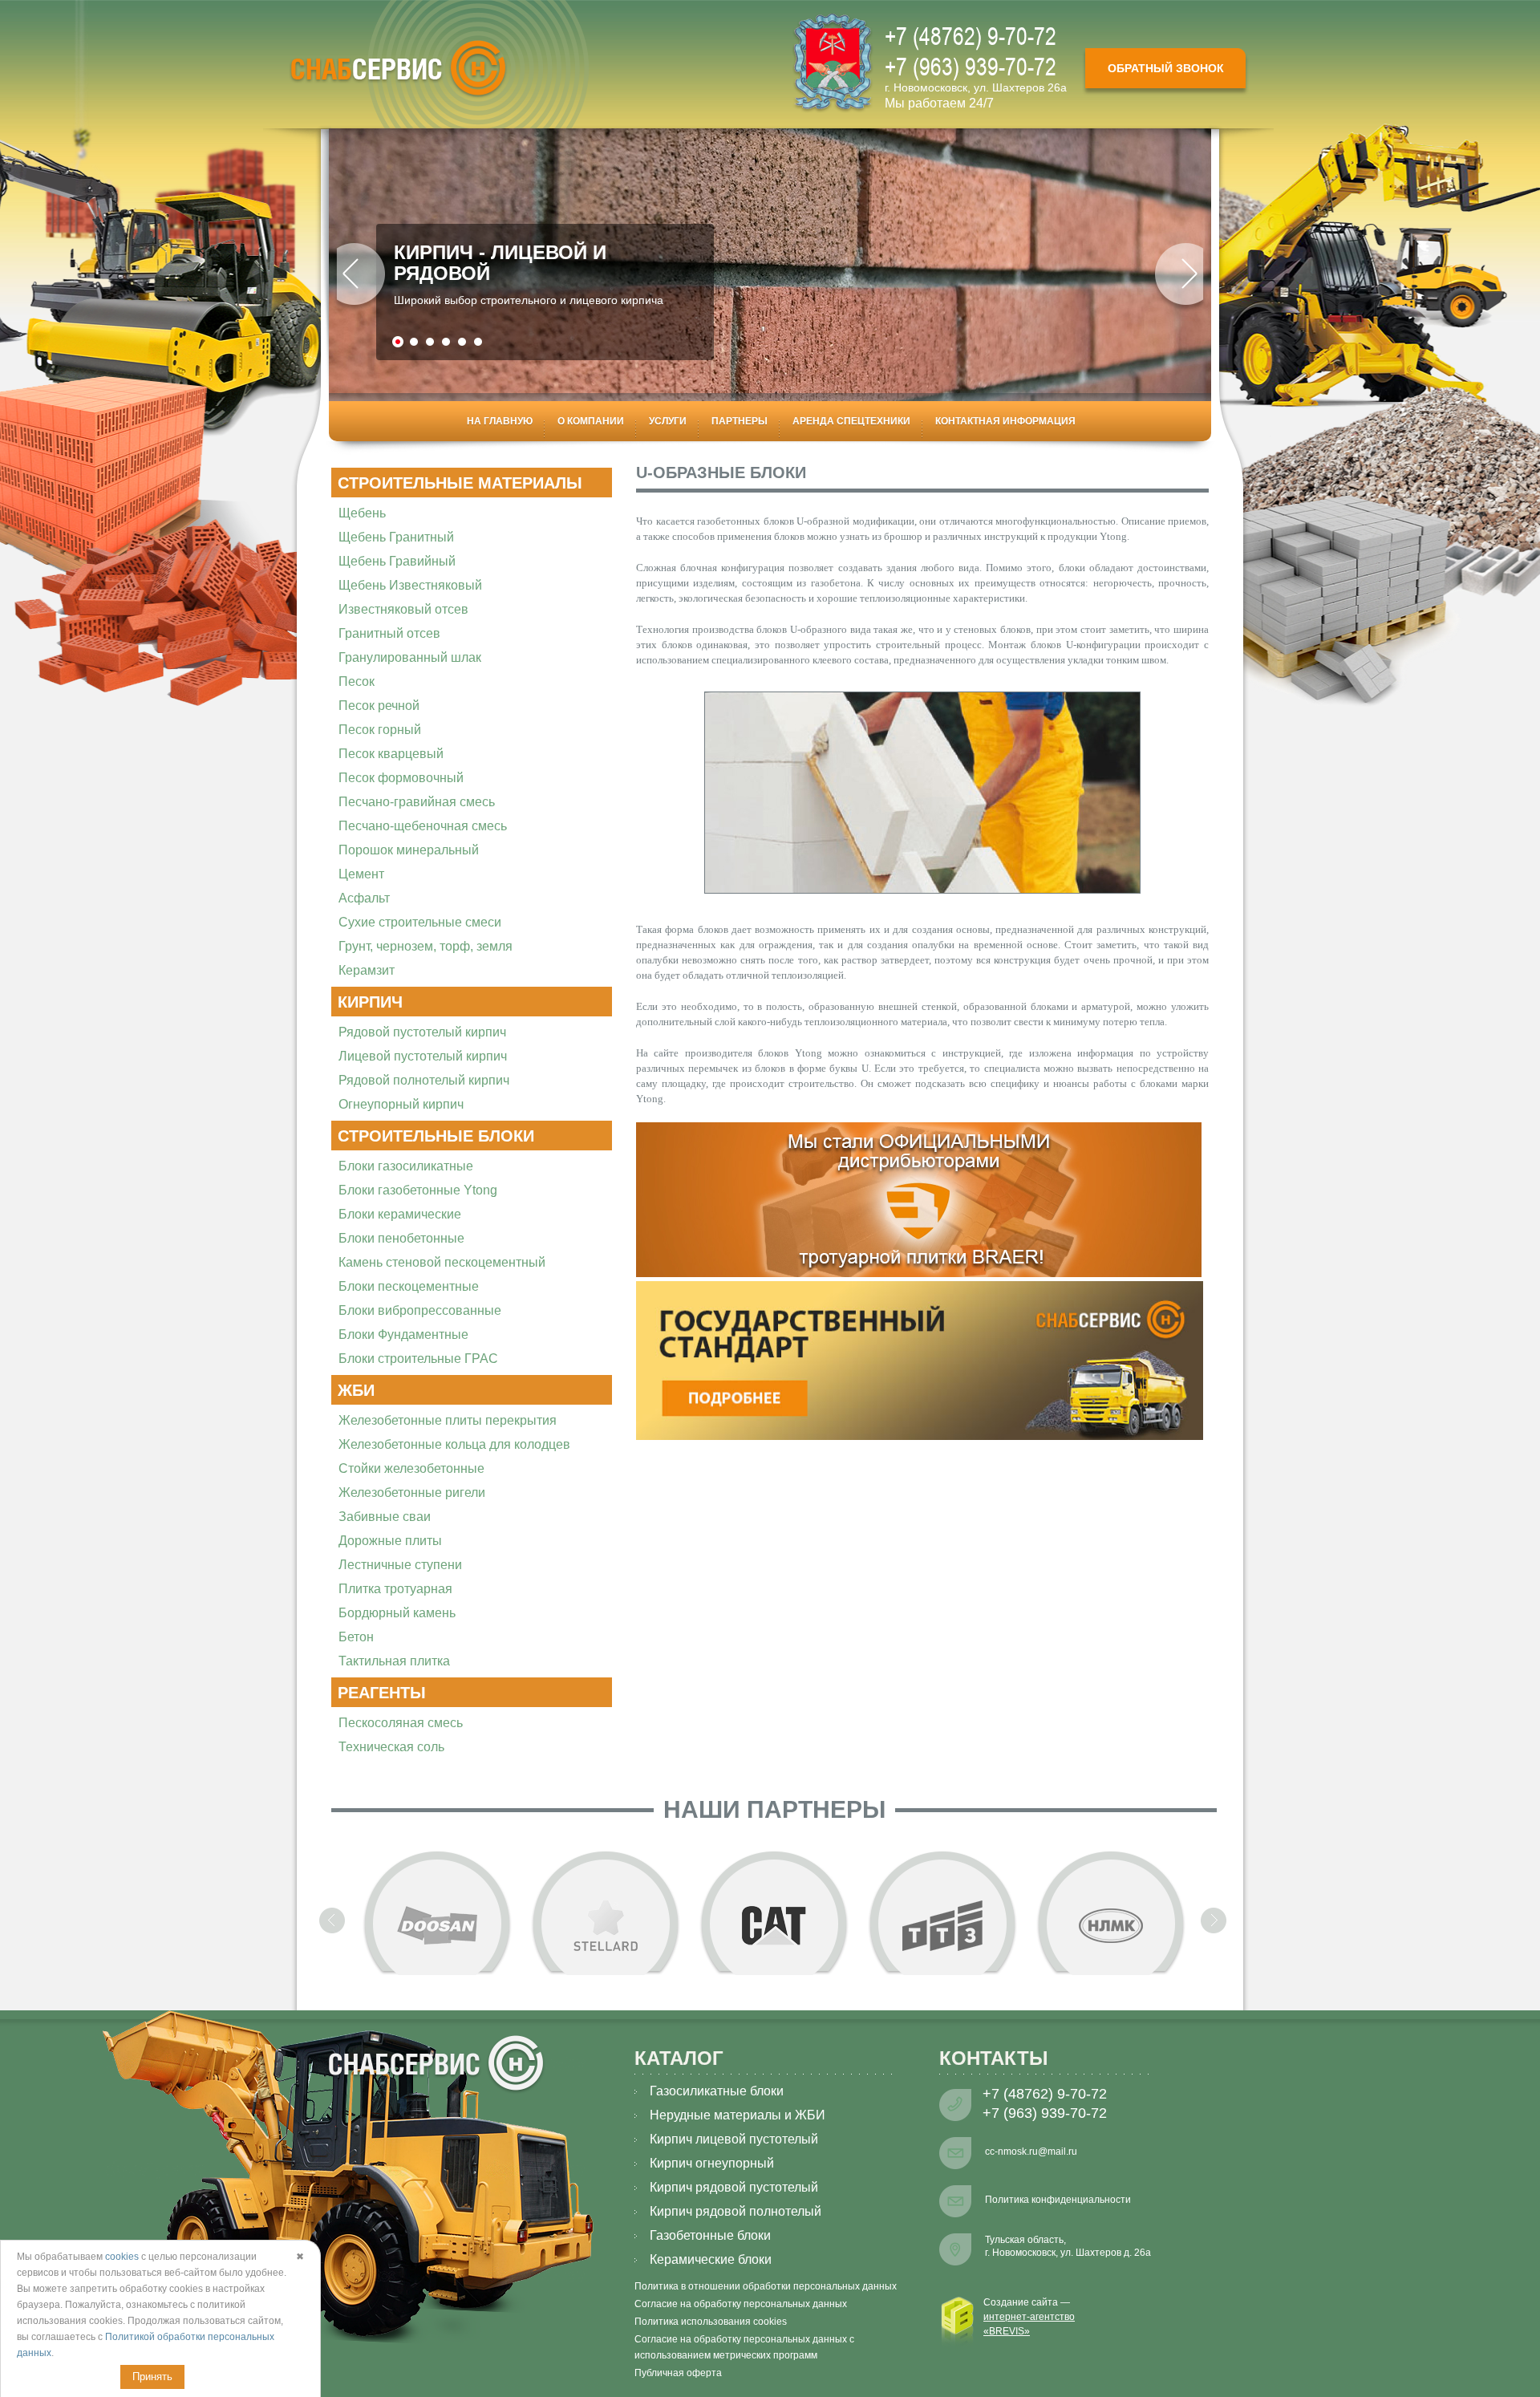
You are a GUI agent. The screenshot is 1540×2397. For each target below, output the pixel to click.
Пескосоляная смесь (401, 1723)
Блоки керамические (400, 1214)
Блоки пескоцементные (409, 1286)
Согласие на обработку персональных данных (741, 2304)
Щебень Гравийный (397, 561)
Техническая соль (391, 1747)
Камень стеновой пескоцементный (442, 1262)
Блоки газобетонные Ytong (418, 1190)
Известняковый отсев (403, 609)
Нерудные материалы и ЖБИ (738, 2115)
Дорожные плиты (390, 1541)
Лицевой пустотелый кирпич (423, 1056)
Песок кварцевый (391, 754)
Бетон (356, 1637)
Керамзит (367, 970)
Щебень (362, 513)
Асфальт (364, 898)
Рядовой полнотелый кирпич (424, 1080)
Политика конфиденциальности (1058, 2200)
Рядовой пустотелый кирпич (422, 1032)
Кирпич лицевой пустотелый (734, 2139)
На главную (500, 421)
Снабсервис (398, 69)
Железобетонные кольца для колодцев (454, 1444)
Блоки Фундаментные (403, 1334)
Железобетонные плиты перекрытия (448, 1420)
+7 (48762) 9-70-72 (971, 36)
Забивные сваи (385, 1517)
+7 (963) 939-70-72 (971, 66)
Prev (361, 278)
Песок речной (379, 706)
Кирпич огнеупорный (712, 2163)
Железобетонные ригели (412, 1493)
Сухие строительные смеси (420, 922)
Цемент (361, 874)
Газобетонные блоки (710, 2235)
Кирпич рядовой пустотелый (734, 2187)
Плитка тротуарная (395, 1589)
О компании (591, 421)
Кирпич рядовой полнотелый (736, 2211)
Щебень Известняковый (410, 585)
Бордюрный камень (397, 1613)
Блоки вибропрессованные (420, 1310)
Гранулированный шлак (410, 657)
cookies (122, 2257)
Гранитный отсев (389, 633)
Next (1179, 278)
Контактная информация (1005, 421)
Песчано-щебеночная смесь (423, 826)
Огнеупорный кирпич (401, 1104)
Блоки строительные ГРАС (418, 1359)
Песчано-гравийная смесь (417, 802)
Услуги (668, 421)
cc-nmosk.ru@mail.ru (1031, 2152)
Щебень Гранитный (396, 537)
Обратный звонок (1166, 68)
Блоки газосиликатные (406, 1166)
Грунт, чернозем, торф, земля (426, 946)
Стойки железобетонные (411, 1468)
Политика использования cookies (711, 2322)
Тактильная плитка (394, 1661)
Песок (357, 681)
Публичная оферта (678, 2373)
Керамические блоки (711, 2259)
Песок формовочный (401, 778)
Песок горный (380, 730)
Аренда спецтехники (851, 421)
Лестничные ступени (400, 1565)
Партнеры (740, 421)
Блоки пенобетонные (401, 1238)
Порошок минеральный (409, 850)
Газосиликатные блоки (717, 2091)
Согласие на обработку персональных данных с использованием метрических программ (744, 2347)
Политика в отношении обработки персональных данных (766, 2286)
